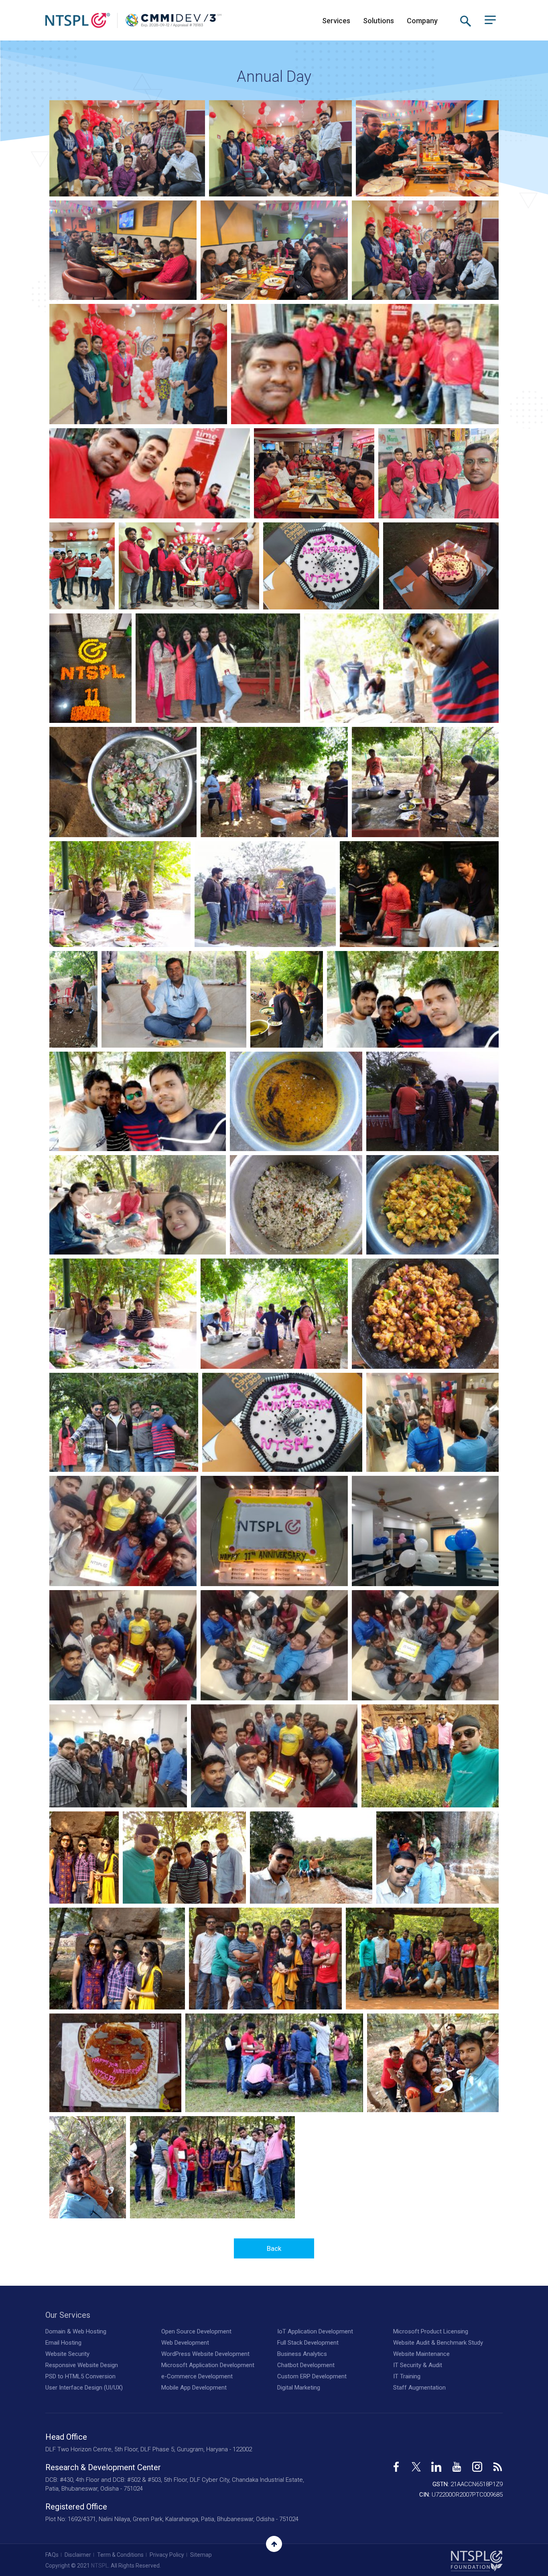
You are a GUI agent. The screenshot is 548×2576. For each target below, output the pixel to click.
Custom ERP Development (312, 2376)
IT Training (407, 2376)
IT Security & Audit (418, 2365)
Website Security (67, 2354)
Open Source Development (196, 2331)
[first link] (396, 2464)
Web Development (185, 2343)
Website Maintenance (421, 2354)
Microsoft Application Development (208, 2365)
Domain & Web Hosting (76, 2331)
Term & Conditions (120, 2555)
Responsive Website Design (82, 2365)
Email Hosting (63, 2343)
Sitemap (201, 2555)
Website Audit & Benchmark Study (438, 2343)
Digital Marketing (299, 2388)
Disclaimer (78, 2555)
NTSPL (100, 2566)
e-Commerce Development (197, 2376)
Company (422, 21)
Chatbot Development (306, 2365)
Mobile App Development (194, 2388)
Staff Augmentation (419, 2388)
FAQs (52, 2555)
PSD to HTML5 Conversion (80, 2376)
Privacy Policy (167, 2555)
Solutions (379, 21)
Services (336, 21)
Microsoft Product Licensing (431, 2331)
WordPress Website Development (205, 2354)
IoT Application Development (315, 2331)
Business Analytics (302, 2354)
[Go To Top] (274, 2544)
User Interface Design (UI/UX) (84, 2388)
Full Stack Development (308, 2343)
